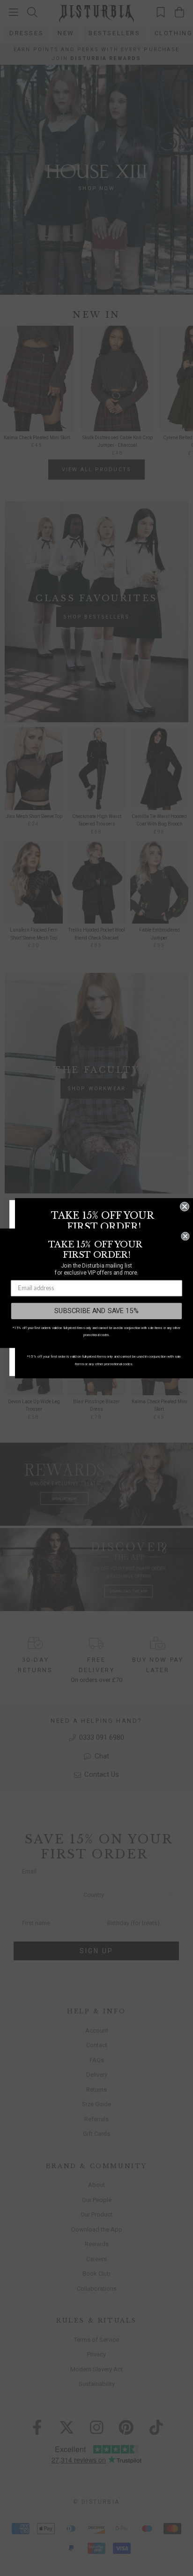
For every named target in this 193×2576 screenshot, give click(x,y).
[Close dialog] (185, 1207)
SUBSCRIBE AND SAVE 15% (96, 1311)
